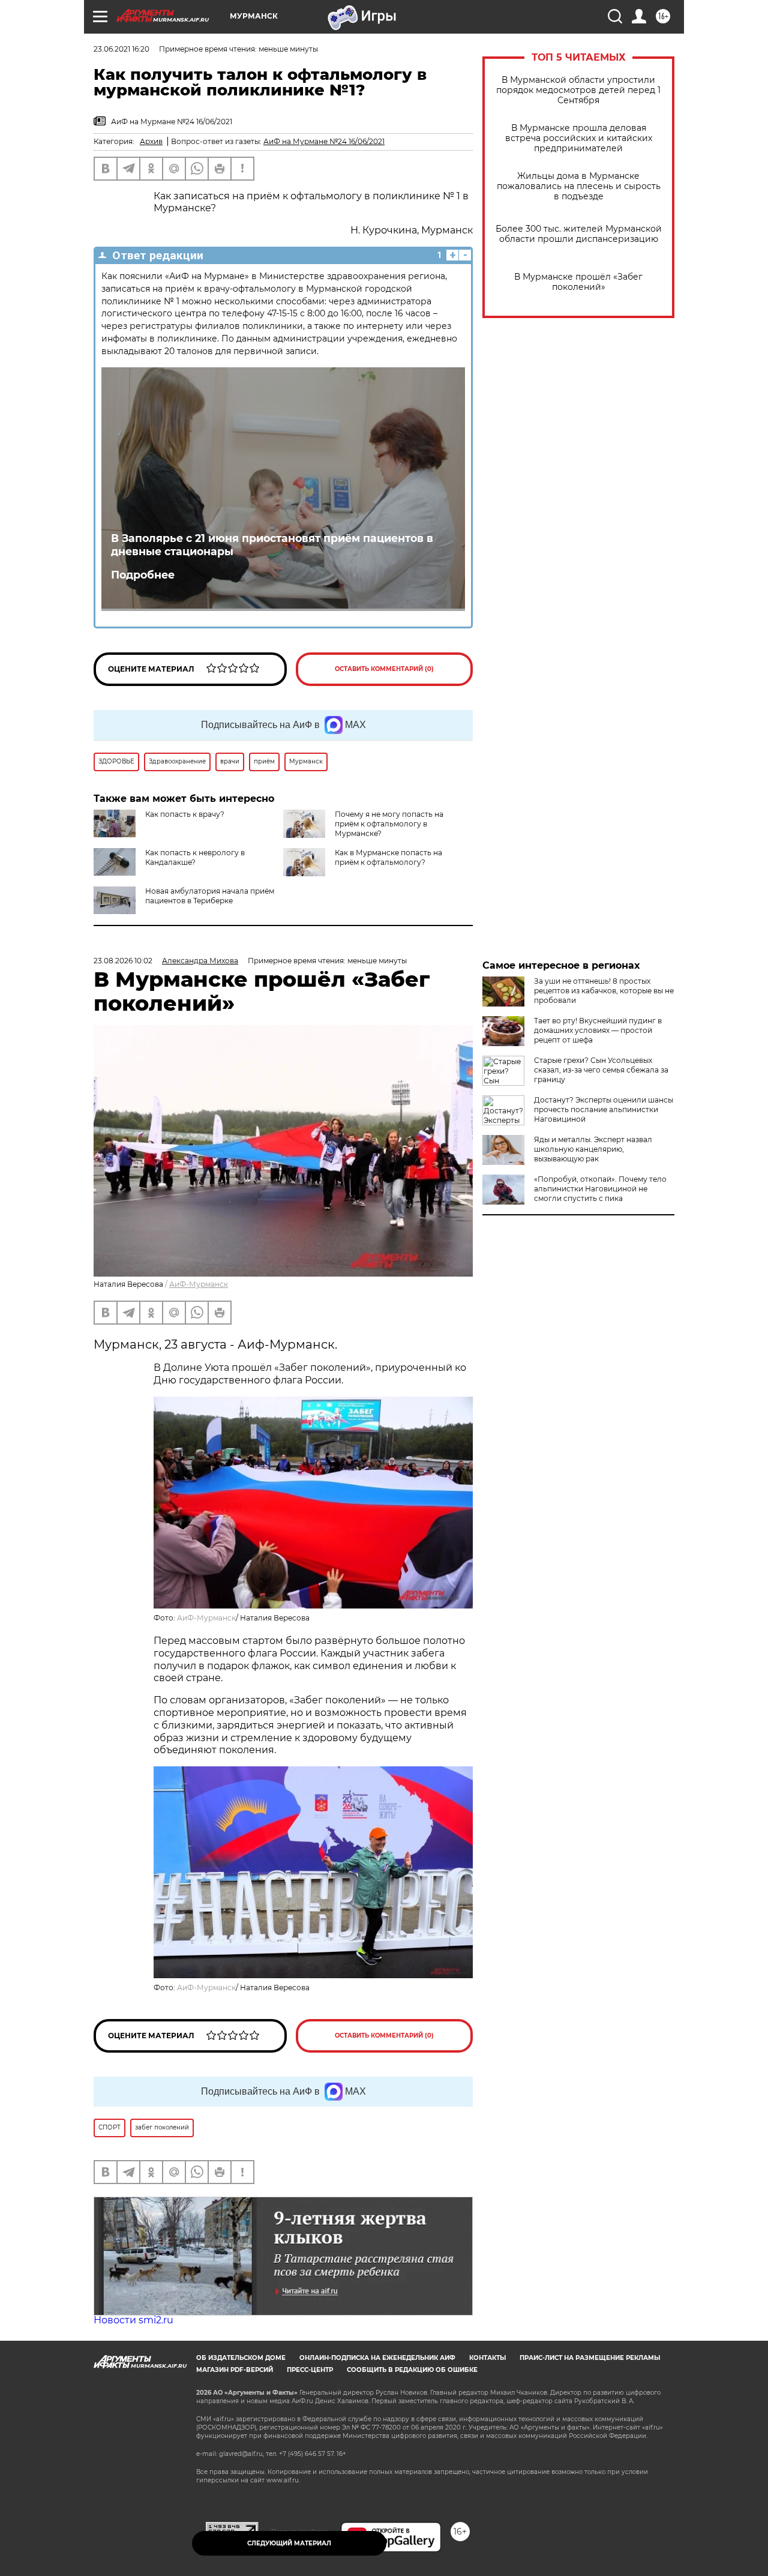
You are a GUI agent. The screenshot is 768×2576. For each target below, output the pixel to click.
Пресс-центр (310, 2370)
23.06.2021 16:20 (121, 49)
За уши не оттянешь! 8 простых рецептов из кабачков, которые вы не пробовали (604, 991)
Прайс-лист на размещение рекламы (590, 2358)
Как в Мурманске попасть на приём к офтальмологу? (388, 857)
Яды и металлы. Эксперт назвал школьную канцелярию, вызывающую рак (593, 1149)
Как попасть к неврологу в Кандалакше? (195, 857)
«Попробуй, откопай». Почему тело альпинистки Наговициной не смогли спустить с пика (600, 1189)
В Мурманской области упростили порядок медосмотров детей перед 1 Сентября (578, 90)
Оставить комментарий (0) (384, 669)
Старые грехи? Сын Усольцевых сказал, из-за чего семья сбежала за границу (601, 1070)
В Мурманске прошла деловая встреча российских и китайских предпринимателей (579, 138)
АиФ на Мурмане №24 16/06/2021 (324, 141)
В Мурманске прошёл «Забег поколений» (578, 282)
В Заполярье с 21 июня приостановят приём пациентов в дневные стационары (272, 545)
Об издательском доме (241, 2358)
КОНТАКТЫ (487, 2358)
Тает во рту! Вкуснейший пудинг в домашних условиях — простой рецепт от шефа (598, 1030)
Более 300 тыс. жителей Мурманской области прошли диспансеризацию (579, 234)
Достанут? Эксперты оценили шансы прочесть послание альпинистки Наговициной (604, 1109)
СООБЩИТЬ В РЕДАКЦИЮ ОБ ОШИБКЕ (412, 2370)
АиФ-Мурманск (199, 1284)
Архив (151, 141)
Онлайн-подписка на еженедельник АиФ (377, 2358)
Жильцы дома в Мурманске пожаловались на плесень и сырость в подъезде (579, 186)
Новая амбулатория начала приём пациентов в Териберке (210, 896)
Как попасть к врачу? (185, 814)
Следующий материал (289, 2543)
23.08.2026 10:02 (123, 961)
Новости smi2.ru (133, 2320)
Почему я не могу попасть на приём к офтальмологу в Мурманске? (389, 824)
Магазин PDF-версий (235, 2370)
